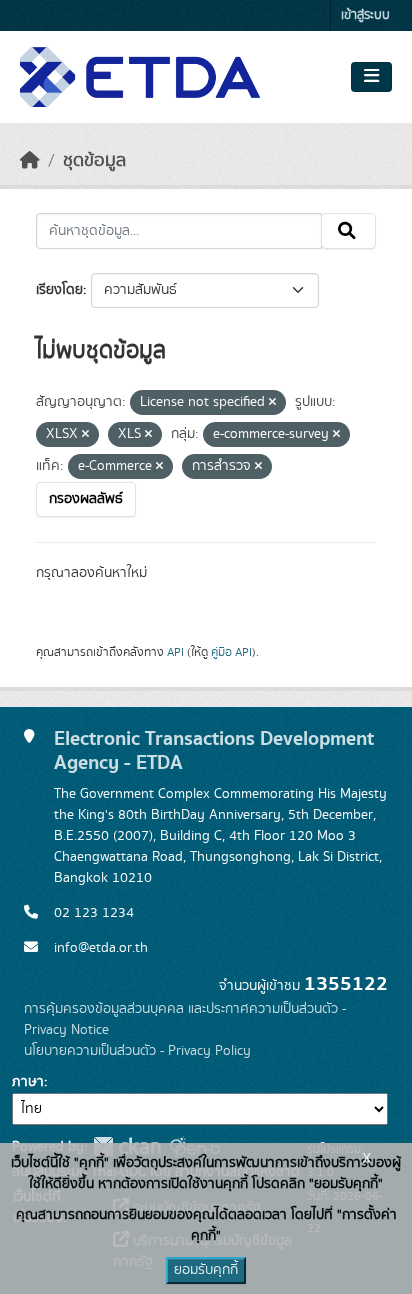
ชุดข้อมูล (94, 161)
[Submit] (348, 231)
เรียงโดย (59, 290)
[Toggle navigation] (371, 77)
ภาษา (28, 1082)
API (175, 652)
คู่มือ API (231, 652)
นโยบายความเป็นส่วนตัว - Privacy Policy (137, 1051)
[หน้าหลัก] (30, 161)
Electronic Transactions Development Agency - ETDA (214, 750)
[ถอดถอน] (272, 403)
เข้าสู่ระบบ (365, 15)
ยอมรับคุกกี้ (206, 1270)
